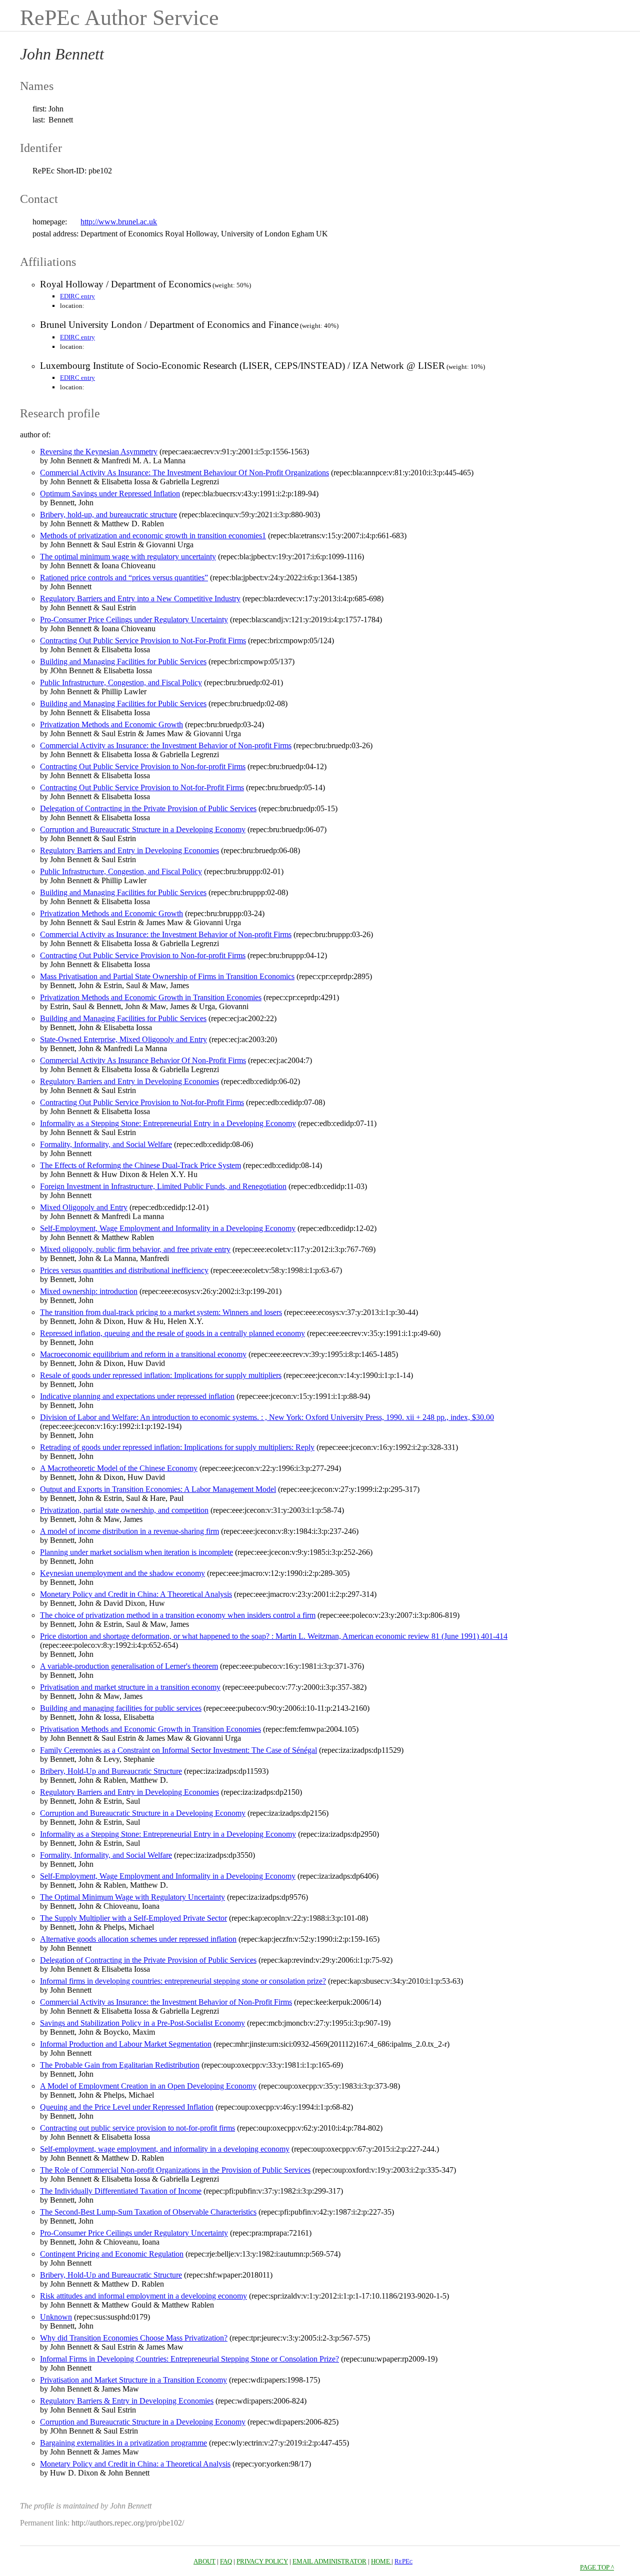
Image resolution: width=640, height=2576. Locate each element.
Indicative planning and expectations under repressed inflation (137, 1396)
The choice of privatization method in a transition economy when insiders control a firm (178, 1615)
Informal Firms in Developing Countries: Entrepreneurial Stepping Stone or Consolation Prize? (189, 2359)
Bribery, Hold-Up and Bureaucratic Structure (111, 1771)
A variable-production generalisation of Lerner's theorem (129, 1666)
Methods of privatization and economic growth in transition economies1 (153, 536)
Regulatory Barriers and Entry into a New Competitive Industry (140, 599)
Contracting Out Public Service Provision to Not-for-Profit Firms (142, 787)
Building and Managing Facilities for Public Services (123, 661)
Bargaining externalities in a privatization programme (123, 2443)
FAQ (226, 2561)
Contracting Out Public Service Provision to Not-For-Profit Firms (143, 641)
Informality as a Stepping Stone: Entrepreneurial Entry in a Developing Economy (168, 1123)
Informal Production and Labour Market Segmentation (126, 2044)
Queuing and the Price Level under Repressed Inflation (127, 2107)
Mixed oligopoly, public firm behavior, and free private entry (135, 1249)
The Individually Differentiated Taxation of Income (121, 2191)
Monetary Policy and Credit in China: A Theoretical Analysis (136, 1594)
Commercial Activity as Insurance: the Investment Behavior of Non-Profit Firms (166, 2002)
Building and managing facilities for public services (121, 1708)
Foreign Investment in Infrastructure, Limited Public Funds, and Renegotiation (163, 1186)
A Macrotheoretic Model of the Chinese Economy (119, 1468)
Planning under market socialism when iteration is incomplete (136, 1552)
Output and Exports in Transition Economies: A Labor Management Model (158, 1489)
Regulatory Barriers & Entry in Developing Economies (127, 2401)
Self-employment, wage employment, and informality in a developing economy (165, 2149)
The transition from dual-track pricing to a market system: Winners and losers (161, 1312)
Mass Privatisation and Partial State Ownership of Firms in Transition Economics (167, 976)
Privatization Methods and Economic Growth (111, 724)
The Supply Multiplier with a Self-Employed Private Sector (133, 1918)
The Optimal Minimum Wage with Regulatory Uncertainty (132, 1897)
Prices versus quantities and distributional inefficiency (124, 1270)
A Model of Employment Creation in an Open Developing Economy (148, 2086)
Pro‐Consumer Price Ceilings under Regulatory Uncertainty (134, 620)
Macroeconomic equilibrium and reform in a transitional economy (143, 1354)
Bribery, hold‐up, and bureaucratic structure (108, 515)
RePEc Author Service (119, 18)
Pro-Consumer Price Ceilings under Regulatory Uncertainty (134, 2233)
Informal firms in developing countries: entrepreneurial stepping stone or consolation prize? (183, 1981)
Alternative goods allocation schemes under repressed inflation (138, 1939)
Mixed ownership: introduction (89, 1291)
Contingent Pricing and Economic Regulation (112, 2254)
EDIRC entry (77, 296)
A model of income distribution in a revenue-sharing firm (129, 1531)
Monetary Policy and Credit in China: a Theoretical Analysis (135, 2464)
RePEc (403, 2561)
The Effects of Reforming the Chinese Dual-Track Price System (140, 1165)
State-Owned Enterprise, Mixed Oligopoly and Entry (123, 1039)
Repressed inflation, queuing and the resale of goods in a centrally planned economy (172, 1333)
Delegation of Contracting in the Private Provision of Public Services (148, 808)
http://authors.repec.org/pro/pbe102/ (128, 2523)
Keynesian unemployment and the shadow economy (122, 1573)
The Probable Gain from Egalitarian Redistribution (120, 2065)
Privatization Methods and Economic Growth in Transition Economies (151, 997)
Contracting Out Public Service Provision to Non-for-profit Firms (143, 766)
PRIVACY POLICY (262, 2561)
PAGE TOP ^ (597, 2567)
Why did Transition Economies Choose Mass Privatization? (134, 2338)
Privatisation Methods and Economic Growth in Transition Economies (150, 1729)
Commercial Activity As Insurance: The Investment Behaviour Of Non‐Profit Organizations (184, 473)
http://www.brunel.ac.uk (119, 222)
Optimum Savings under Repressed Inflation (110, 494)
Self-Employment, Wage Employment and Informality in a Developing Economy (168, 1228)
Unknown (56, 2317)
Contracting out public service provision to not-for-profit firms (137, 2128)
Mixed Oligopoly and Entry (84, 1207)
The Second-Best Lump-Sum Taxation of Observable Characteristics (148, 2212)
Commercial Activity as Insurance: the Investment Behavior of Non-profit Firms (166, 745)
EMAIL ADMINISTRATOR (329, 2561)
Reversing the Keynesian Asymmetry (99, 452)
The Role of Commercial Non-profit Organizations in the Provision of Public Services (175, 2170)
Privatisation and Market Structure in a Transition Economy (133, 2380)
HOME (381, 2561)
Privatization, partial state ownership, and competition (124, 1510)
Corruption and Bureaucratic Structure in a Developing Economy (143, 829)
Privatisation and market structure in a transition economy (130, 1687)
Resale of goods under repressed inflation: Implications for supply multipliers (161, 1375)
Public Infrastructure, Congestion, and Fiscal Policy (121, 682)
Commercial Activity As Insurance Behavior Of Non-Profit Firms (143, 1060)
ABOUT (204, 2561)
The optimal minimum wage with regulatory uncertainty (128, 557)
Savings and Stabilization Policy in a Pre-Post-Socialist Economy (142, 2023)
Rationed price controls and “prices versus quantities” (124, 578)
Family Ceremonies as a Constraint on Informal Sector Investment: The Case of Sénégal (178, 1750)
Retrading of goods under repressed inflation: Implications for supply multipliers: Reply (177, 1447)
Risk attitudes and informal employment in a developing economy (143, 2296)
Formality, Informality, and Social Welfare (106, 1144)
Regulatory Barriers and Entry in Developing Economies (129, 850)
